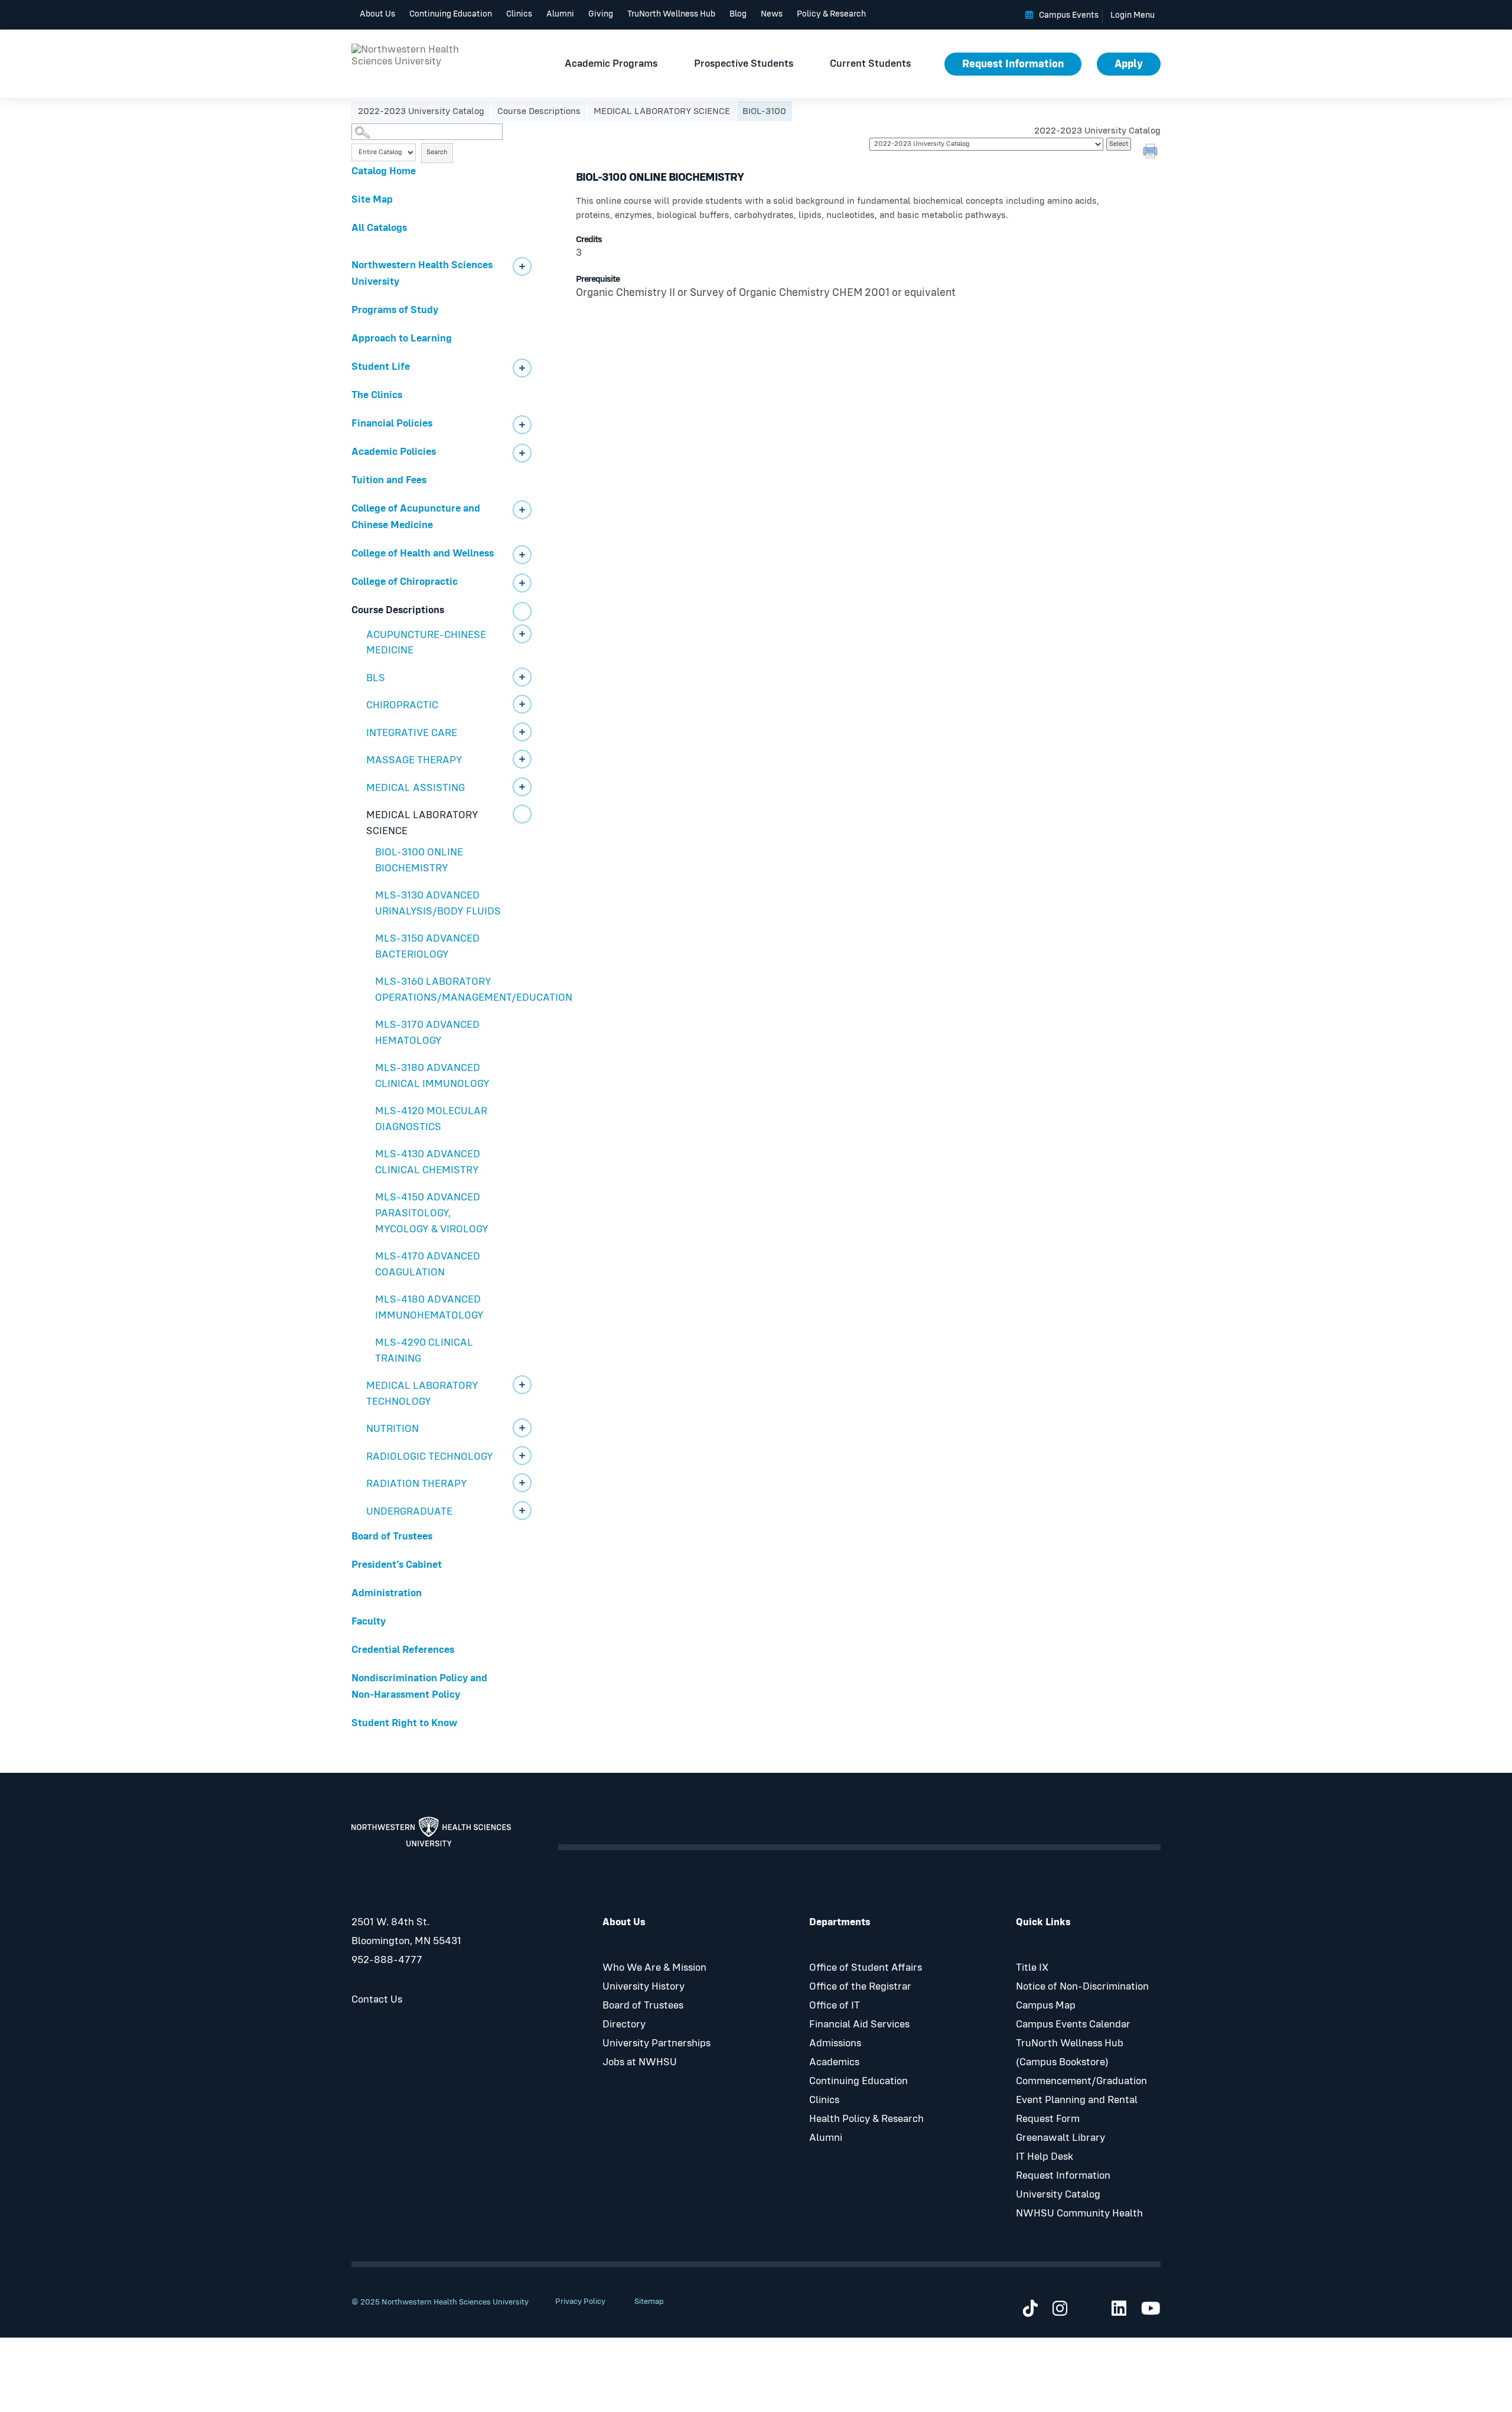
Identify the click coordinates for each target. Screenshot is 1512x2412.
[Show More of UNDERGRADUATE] (522, 1511)
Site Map (372, 200)
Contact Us (377, 2000)
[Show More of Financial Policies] (522, 425)
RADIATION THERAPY (417, 1484)
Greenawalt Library (1060, 2138)
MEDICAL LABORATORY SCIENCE (662, 111)
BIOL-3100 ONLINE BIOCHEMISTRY (419, 860)
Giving (601, 14)
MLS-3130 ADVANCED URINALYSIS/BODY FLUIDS (438, 904)
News (772, 14)
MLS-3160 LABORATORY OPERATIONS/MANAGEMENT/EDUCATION (458, 990)
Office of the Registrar (860, 1987)
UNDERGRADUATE (409, 1512)
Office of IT (835, 2006)
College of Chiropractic (405, 582)
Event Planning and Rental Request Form (1077, 2110)
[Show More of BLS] (522, 677)
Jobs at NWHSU (640, 2062)
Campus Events (1069, 15)
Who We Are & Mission (654, 1968)
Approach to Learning (402, 338)
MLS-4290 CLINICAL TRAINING (424, 1351)
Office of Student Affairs (866, 1968)
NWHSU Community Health (1079, 2214)
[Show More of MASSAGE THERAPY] (522, 759)
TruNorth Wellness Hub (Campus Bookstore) (1070, 2053)
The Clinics (377, 395)
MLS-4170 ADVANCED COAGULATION (428, 1264)
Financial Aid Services (859, 2024)
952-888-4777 (387, 1960)
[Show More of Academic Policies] (522, 453)
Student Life (381, 367)
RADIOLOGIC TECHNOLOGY (430, 1457)
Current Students (870, 64)
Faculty (369, 1622)
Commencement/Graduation (1081, 2081)
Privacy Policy (580, 2302)
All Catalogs (379, 228)
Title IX (1032, 1968)
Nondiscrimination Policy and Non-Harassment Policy (419, 1687)
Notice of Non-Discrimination (1082, 1987)
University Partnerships (656, 2043)
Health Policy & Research (866, 2119)
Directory (624, 2024)
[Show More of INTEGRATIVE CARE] (522, 732)
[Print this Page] (1152, 152)
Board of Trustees (392, 1537)
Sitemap (649, 2302)
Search (437, 152)
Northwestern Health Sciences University (422, 274)
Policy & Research (831, 14)
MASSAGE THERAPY (414, 760)
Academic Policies (394, 452)
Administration (387, 1593)
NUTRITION (392, 1429)
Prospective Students (744, 64)
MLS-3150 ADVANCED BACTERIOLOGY (427, 947)
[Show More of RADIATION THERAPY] (522, 1483)
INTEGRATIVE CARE (412, 733)
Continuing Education (451, 14)
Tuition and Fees (389, 480)
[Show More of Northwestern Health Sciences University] (522, 266)
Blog (738, 14)
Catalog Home (384, 171)
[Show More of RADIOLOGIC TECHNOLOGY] (522, 1456)
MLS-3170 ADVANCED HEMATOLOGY (427, 1033)
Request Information (1013, 64)
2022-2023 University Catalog (421, 111)
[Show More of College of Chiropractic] (522, 583)
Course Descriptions (539, 111)
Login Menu (1133, 15)
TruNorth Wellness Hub (671, 14)
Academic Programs (611, 64)
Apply (1129, 64)
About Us (377, 14)
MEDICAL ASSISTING (416, 788)
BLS (376, 678)
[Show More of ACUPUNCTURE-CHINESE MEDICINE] (522, 634)
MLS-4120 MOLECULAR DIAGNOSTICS (431, 1119)
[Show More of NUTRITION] (522, 1428)
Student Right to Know (404, 1723)
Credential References (403, 1650)
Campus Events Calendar (1073, 2024)
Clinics (519, 14)
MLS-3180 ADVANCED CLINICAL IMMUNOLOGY (432, 1076)
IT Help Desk (1045, 2157)
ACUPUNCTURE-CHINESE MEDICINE (426, 643)
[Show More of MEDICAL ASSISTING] (522, 787)
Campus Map (1046, 2006)
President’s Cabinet (397, 1565)
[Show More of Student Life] (522, 368)
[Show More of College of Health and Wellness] (522, 555)
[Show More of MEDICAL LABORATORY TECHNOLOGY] (522, 1385)
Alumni (560, 14)
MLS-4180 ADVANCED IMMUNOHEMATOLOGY (429, 1308)
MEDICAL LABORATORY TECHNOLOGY (422, 1394)
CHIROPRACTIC (402, 705)
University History (643, 1987)
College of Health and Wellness (423, 554)
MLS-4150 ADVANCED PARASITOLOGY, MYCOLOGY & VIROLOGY (432, 1213)
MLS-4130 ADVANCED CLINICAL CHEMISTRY (428, 1162)
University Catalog (1058, 2195)
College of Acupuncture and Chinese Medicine (416, 517)
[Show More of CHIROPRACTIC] (522, 704)
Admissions (835, 2043)
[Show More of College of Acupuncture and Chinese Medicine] (522, 510)
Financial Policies (392, 424)
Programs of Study (395, 310)
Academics (834, 2062)
